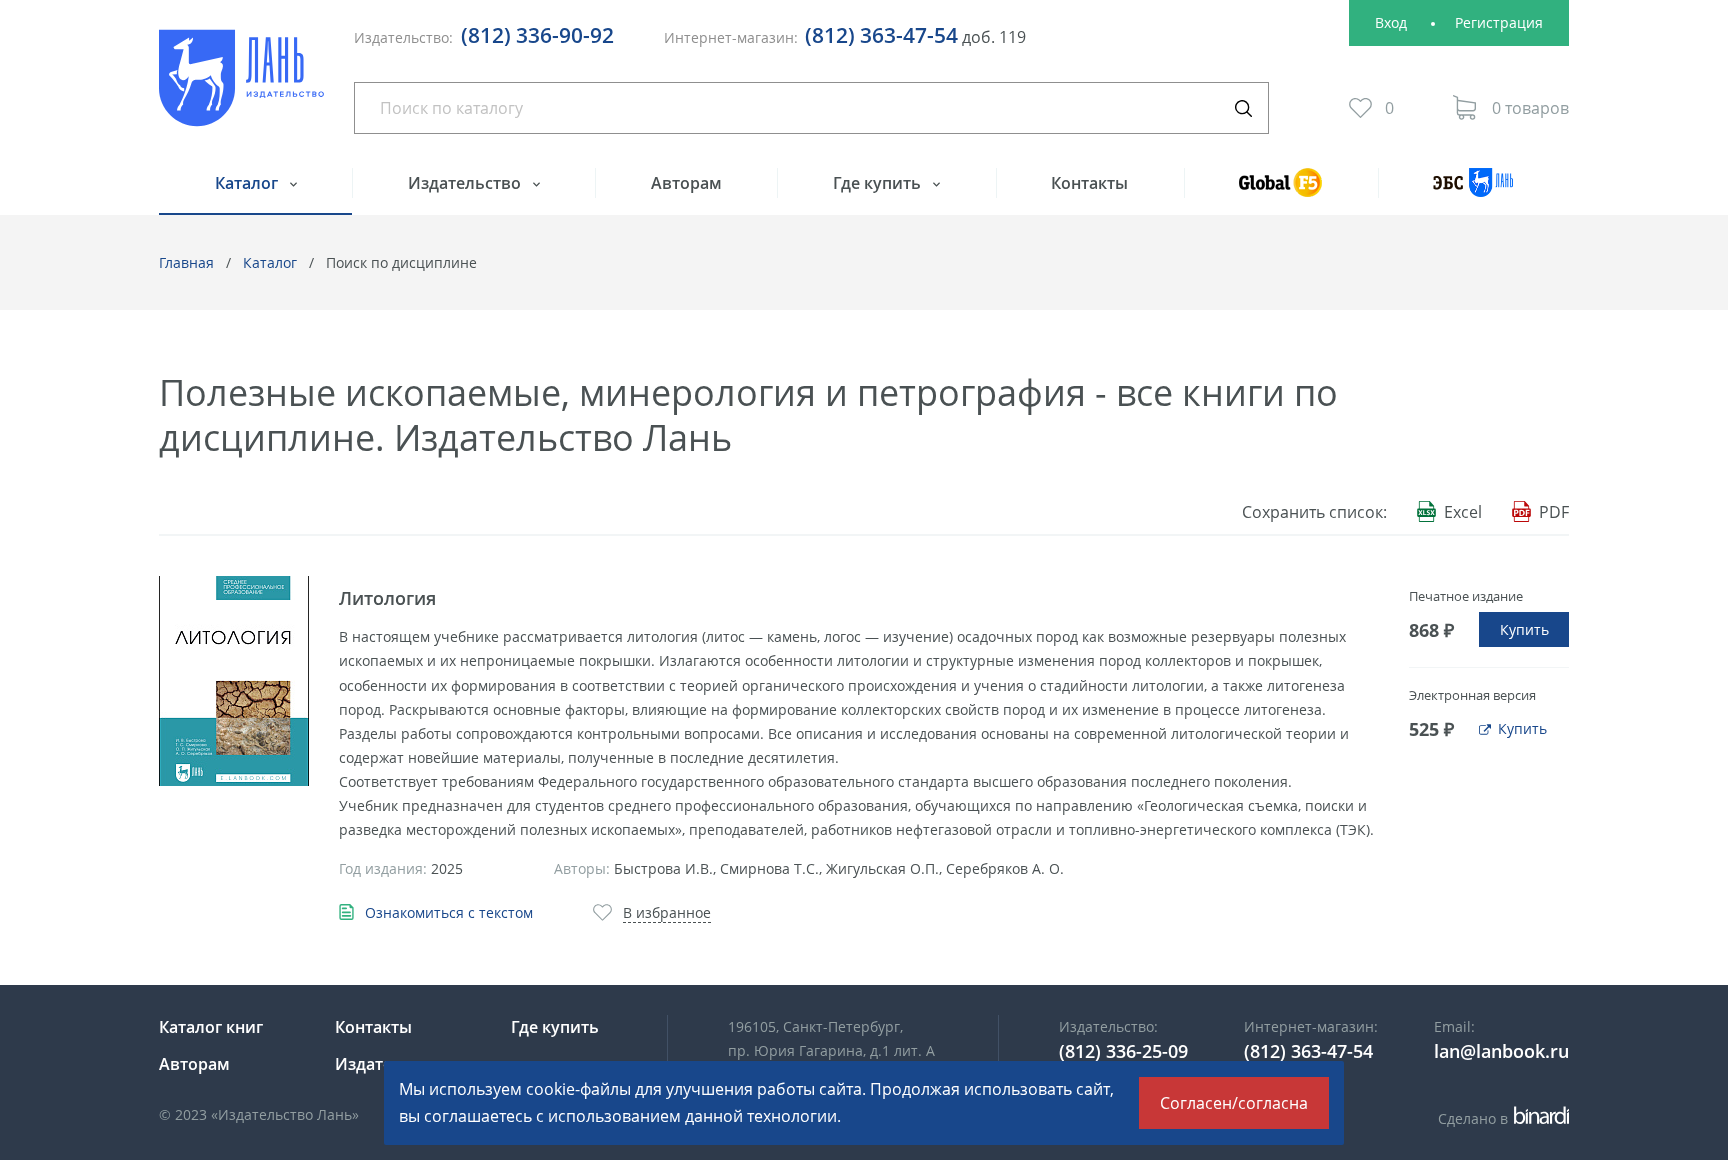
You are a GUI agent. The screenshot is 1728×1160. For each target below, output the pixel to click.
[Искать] (1243, 108)
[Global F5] (1281, 191)
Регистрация (1499, 22)
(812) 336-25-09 (1123, 1051)
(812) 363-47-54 (881, 35)
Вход (1391, 22)
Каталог (248, 183)
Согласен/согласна (1234, 1103)
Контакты (1089, 183)
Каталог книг (211, 1027)
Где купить (879, 183)
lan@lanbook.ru (1501, 1051)
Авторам (686, 183)
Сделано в (1500, 1118)
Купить (1524, 629)
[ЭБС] (1473, 191)
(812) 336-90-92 (537, 35)
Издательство (466, 183)
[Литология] (234, 681)
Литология (387, 598)
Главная (186, 262)
